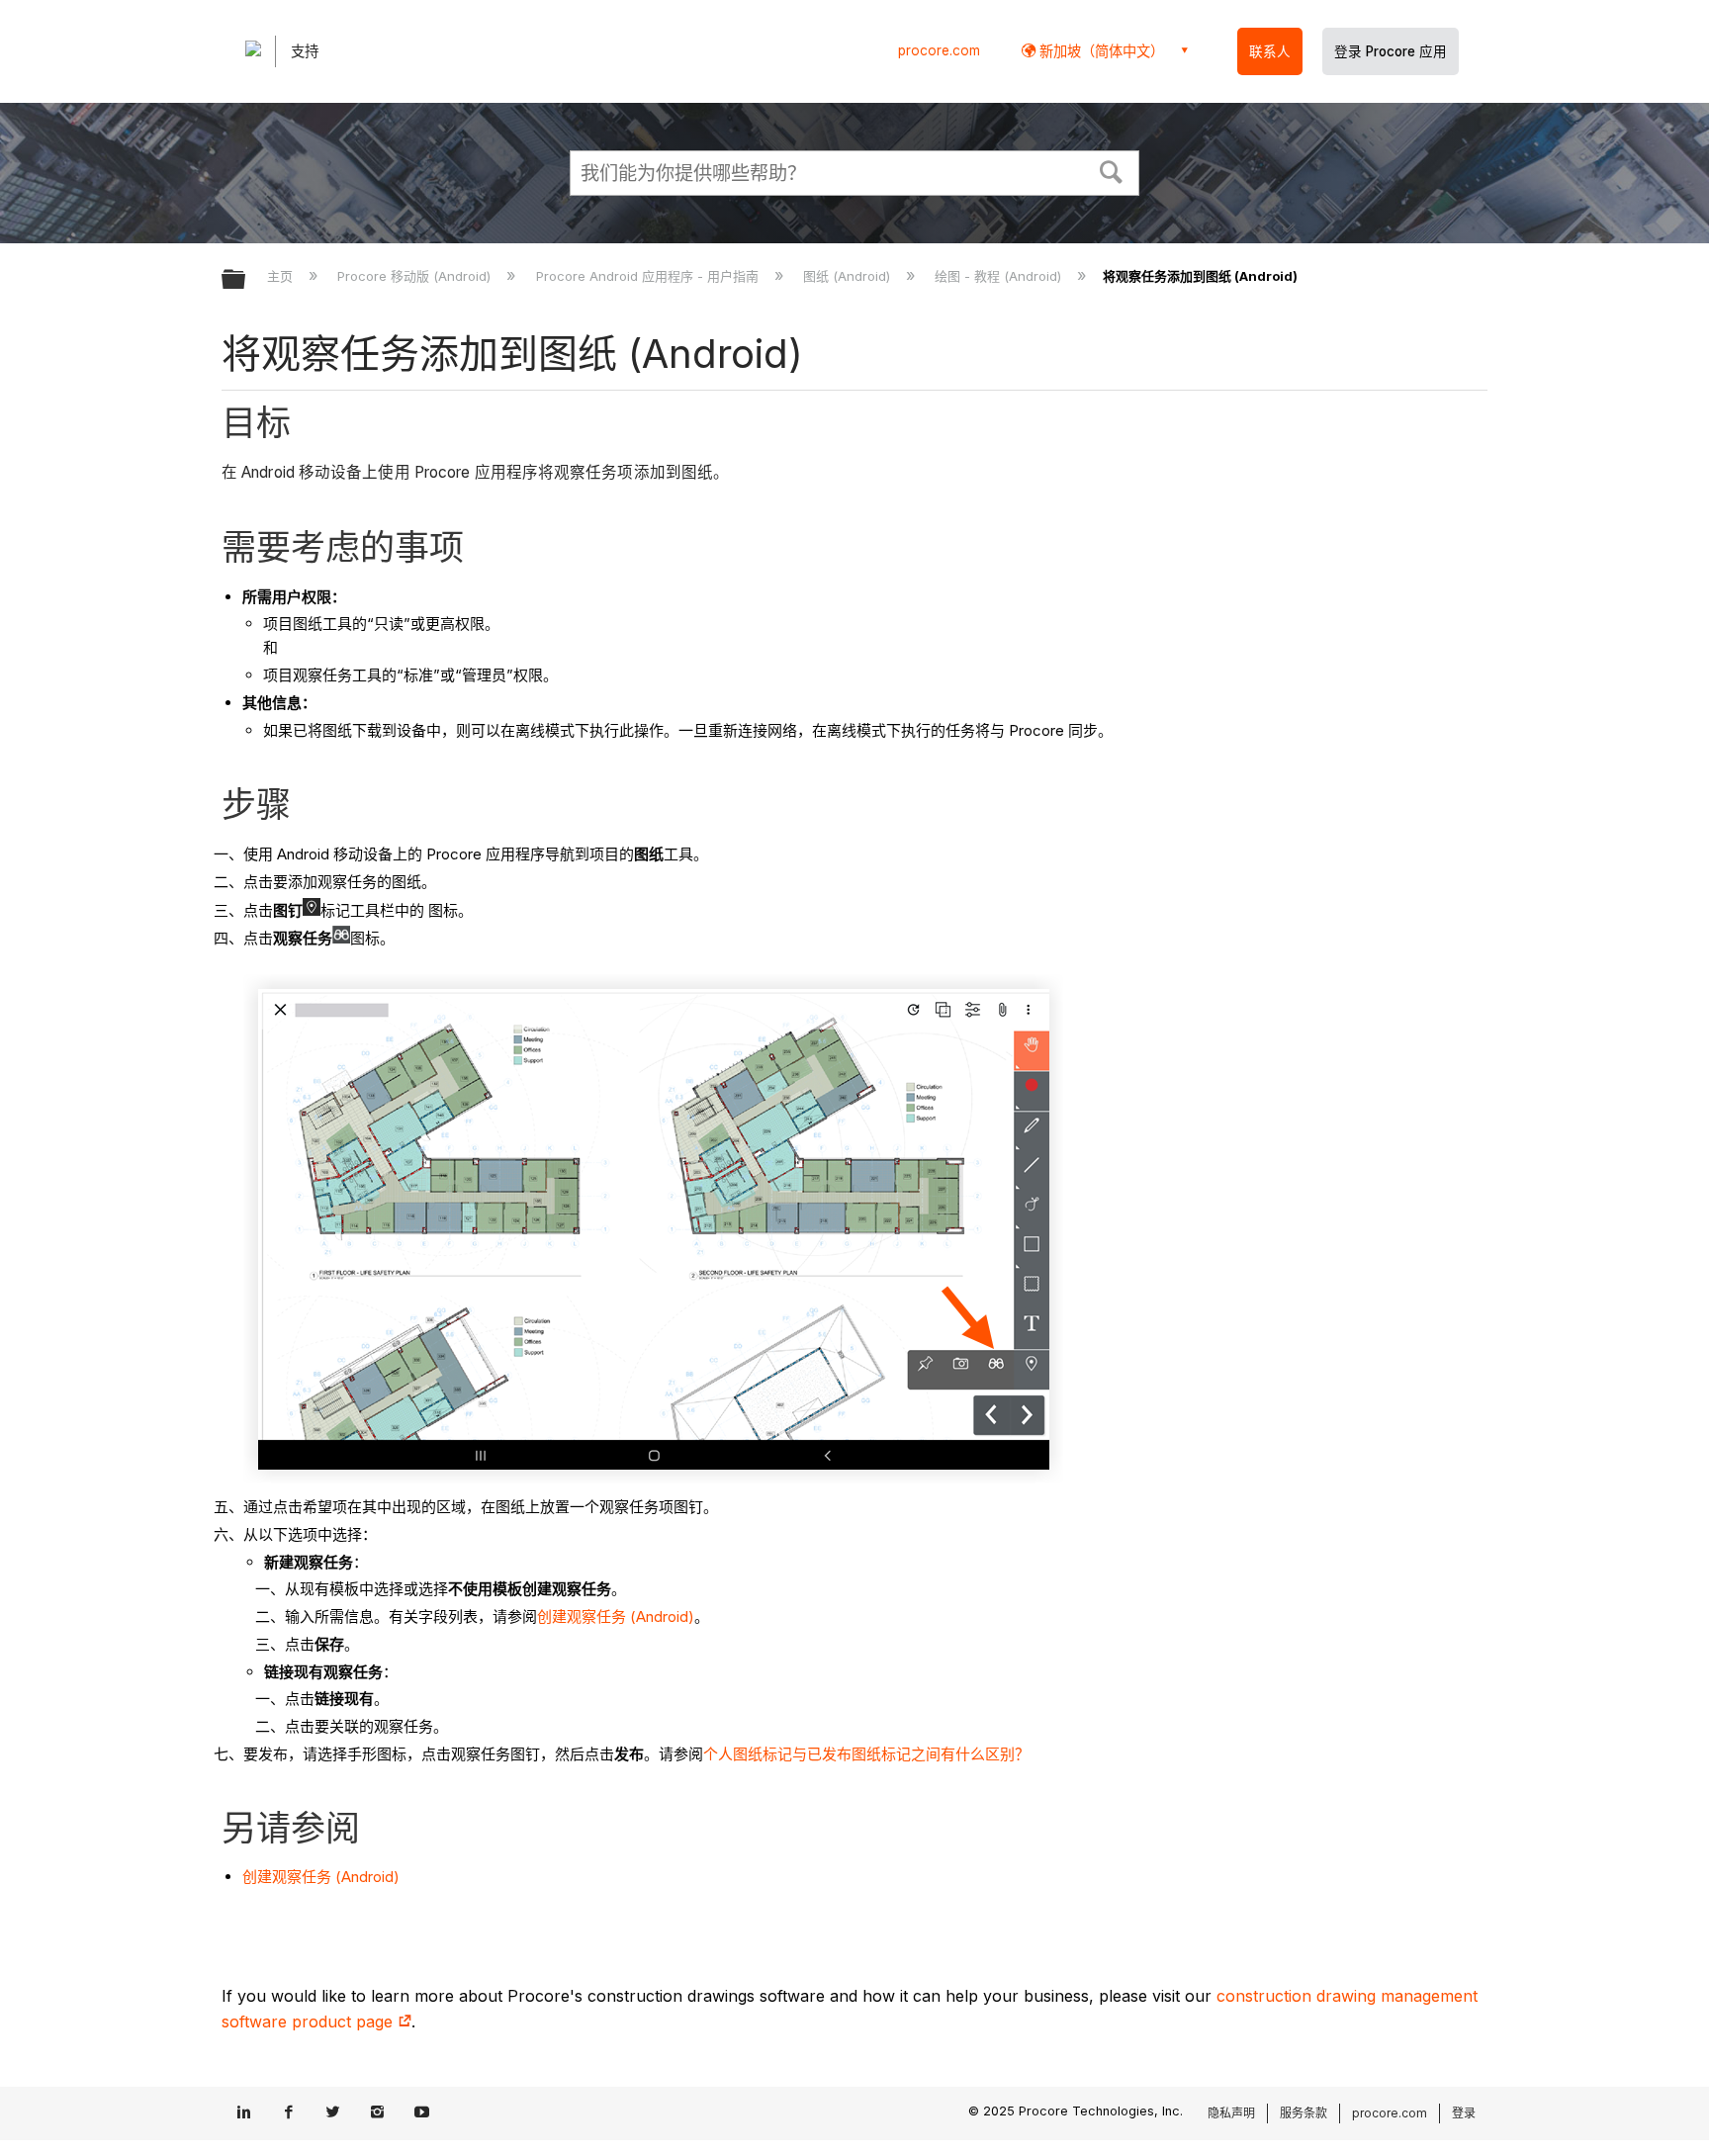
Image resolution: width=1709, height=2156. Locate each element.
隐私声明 (1231, 2113)
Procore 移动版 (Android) (416, 276)
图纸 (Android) (849, 276)
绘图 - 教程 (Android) (1000, 276)
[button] (1112, 170)
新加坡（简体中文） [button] (1100, 51)
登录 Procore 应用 (1391, 51)
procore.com (939, 50)
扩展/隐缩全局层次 (246, 280)
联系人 (1270, 51)
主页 (282, 276)
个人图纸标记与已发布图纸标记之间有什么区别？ (866, 1754)
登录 (1464, 2113)
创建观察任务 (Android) (616, 1617)
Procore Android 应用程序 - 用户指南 (649, 276)
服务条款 (1304, 2113)
